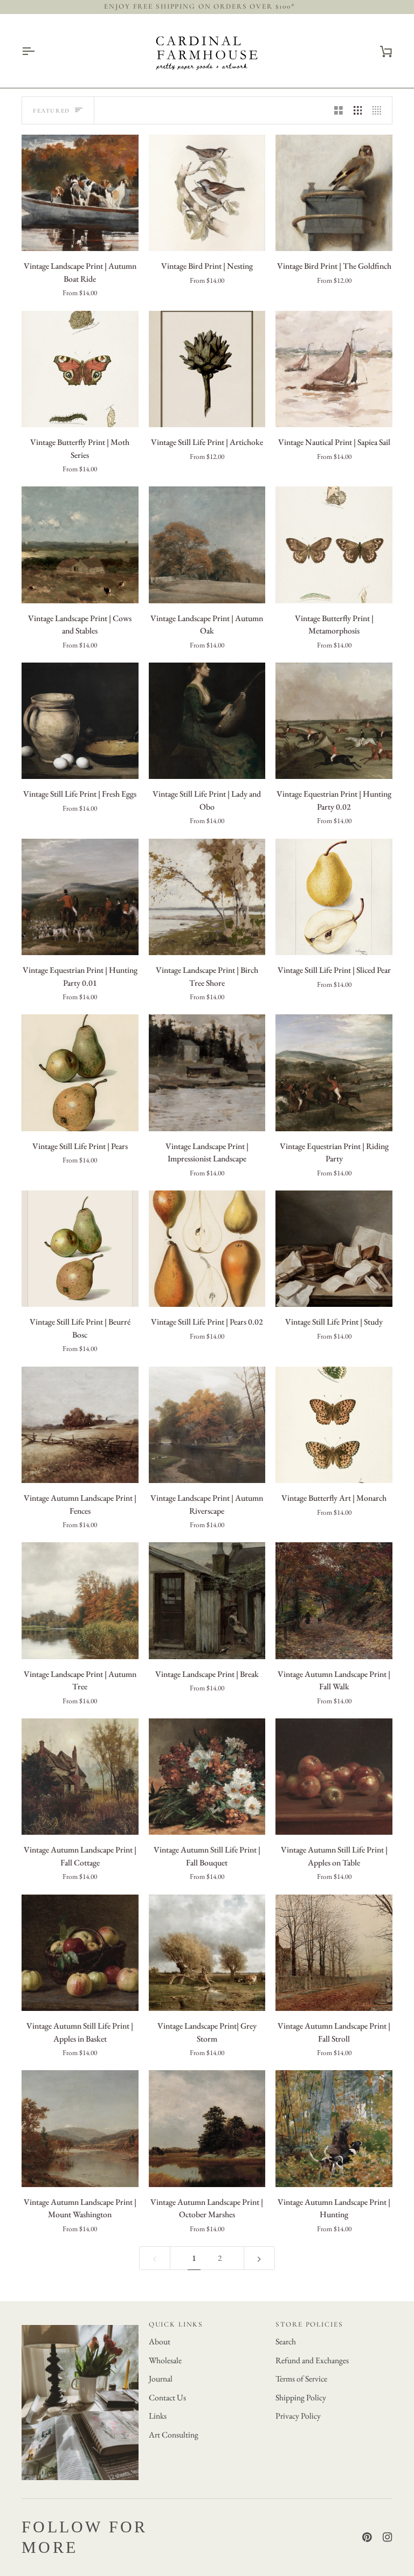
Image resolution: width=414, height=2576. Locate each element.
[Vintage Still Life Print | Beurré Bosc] (80, 1249)
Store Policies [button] (309, 2324)
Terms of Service (301, 2379)
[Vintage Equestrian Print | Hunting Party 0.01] (80, 897)
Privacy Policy (298, 2416)
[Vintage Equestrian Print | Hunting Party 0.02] (334, 721)
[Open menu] (38, 51)
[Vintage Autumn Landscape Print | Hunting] (334, 2129)
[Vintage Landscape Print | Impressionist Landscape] (207, 1073)
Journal (161, 2379)
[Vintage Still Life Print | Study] (334, 1249)
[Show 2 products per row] (339, 110)
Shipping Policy (301, 2397)
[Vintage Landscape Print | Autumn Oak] (207, 545)
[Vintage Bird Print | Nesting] (207, 193)
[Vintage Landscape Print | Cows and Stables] (80, 545)
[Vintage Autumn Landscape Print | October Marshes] (207, 2129)
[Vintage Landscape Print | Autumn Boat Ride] (80, 193)
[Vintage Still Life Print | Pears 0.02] (207, 1249)
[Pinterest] (367, 2537)
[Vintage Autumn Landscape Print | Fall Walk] (334, 1601)
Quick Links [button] (176, 2324)
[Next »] (259, 2258)
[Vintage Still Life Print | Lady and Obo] (207, 721)
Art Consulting (174, 2435)
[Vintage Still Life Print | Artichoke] (207, 369)
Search (286, 2341)
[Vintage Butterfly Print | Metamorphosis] (334, 545)
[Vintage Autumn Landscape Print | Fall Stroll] (334, 1953)
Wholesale (165, 2360)
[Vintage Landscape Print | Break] (207, 1601)
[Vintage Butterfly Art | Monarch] (334, 1425)
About (160, 2341)
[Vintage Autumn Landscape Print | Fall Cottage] (80, 1777)
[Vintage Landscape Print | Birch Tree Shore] (207, 897)
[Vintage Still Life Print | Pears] (80, 1073)
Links (158, 2416)
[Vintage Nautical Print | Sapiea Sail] (334, 369)
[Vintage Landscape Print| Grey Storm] (207, 1953)
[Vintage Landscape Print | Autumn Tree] (80, 1601)
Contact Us (167, 2397)
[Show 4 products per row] (379, 110)
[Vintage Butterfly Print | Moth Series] (80, 369)
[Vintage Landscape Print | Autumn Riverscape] (207, 1425)
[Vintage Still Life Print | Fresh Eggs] (80, 721)
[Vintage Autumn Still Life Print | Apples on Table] (334, 1777)
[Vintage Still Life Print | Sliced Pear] (334, 897)
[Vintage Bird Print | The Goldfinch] (334, 193)
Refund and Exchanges (312, 2360)
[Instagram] (388, 2537)
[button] (80, 2322)
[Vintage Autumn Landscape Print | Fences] (80, 1425)
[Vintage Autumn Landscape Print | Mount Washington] (80, 2129)
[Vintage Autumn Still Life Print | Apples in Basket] (80, 1953)
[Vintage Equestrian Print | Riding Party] (334, 1073)
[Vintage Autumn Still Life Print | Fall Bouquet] (207, 1777)
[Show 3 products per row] (358, 110)
